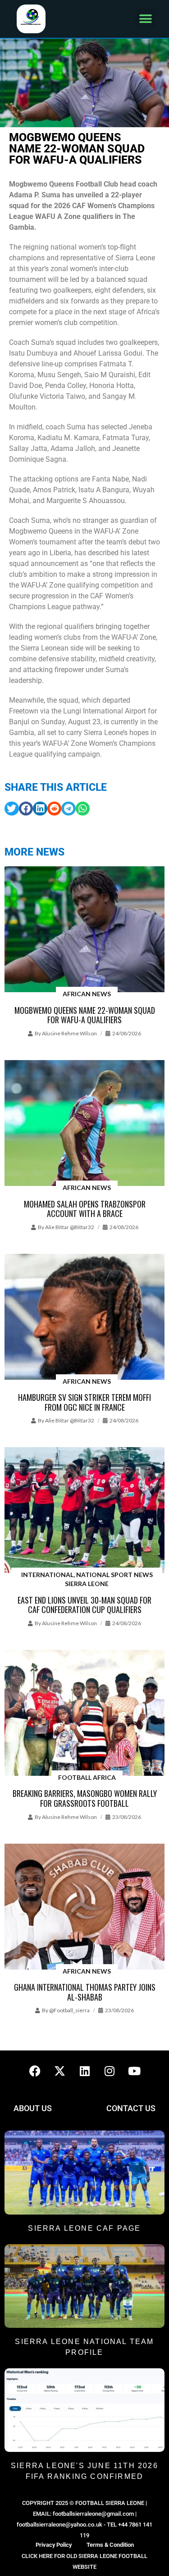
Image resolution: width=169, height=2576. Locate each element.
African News (87, 994)
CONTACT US (131, 2108)
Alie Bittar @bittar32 (70, 1227)
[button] (145, 19)
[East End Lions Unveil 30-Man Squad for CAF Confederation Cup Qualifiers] (84, 1511)
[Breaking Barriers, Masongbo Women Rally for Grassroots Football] (84, 1714)
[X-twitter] (60, 2071)
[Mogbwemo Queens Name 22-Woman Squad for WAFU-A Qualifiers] (84, 930)
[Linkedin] (85, 2071)
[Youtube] (134, 2071)
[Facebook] (35, 2071)
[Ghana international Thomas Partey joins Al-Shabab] (84, 1907)
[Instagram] (110, 2071)
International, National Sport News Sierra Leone (87, 1579)
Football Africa (87, 1777)
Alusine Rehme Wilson (69, 1033)
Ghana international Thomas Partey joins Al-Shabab (85, 1992)
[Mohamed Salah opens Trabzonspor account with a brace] (84, 1124)
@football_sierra (69, 2010)
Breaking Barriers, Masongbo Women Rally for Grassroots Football (85, 1798)
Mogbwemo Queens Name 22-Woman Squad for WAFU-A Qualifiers (85, 1015)
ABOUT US (33, 2108)
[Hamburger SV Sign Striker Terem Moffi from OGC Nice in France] (84, 1317)
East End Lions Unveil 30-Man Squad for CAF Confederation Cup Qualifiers (84, 1605)
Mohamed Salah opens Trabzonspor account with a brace (85, 1209)
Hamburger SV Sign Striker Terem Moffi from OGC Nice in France (84, 1402)
